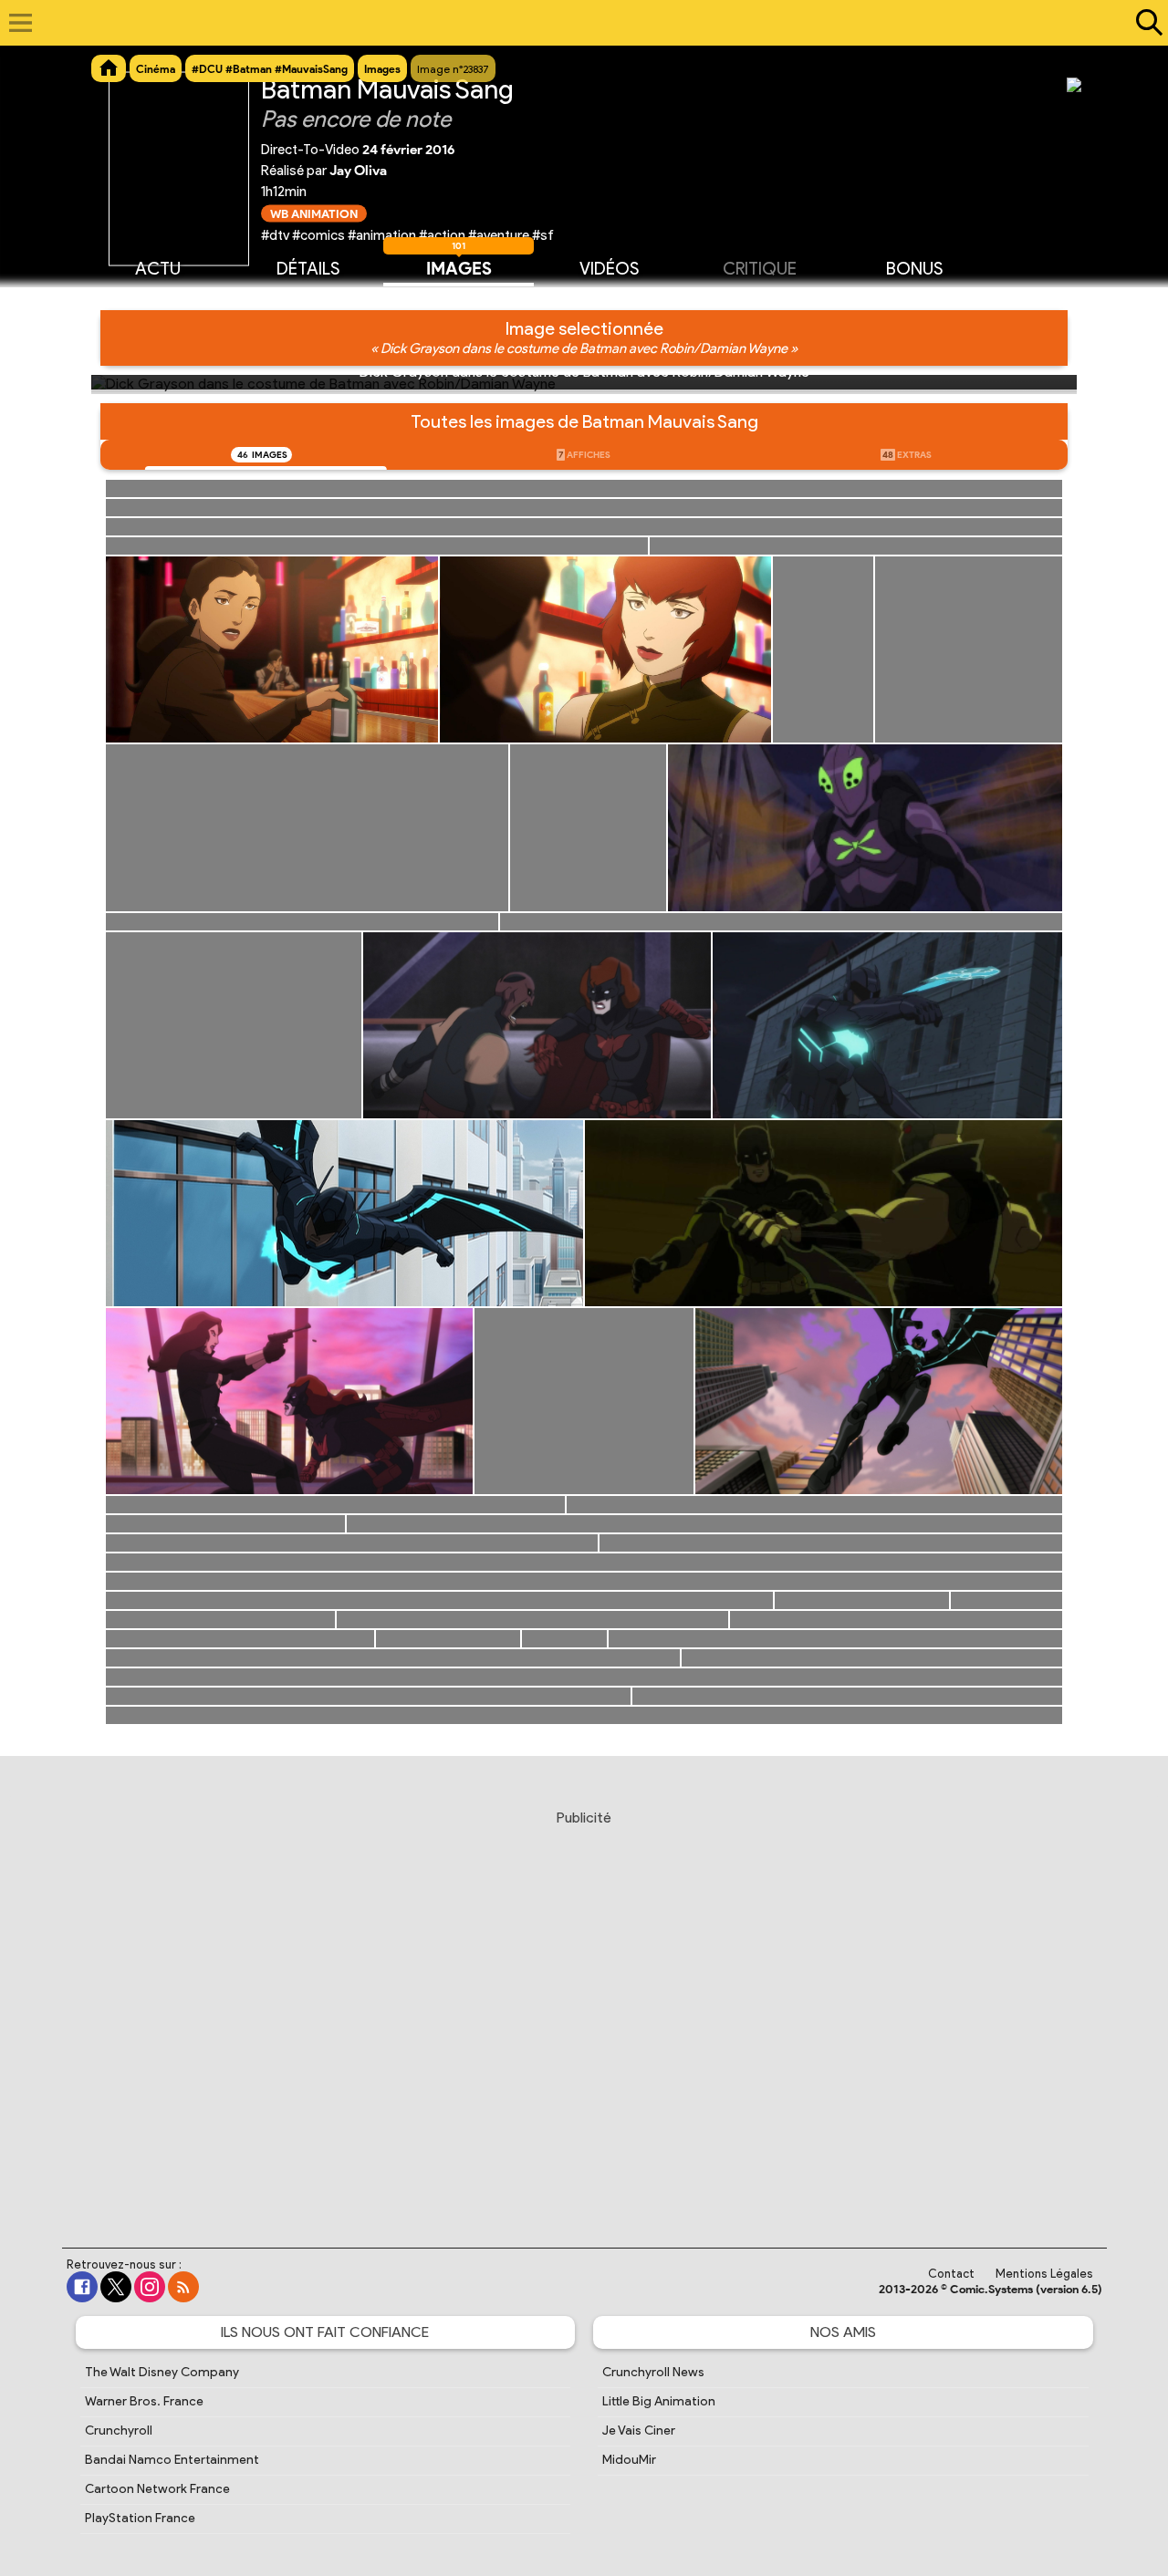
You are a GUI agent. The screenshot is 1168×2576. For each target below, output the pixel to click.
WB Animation (314, 213)
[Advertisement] (584, 2011)
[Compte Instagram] (150, 2287)
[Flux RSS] (183, 2287)
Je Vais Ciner (639, 2431)
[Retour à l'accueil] (574, 23)
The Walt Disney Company (162, 2372)
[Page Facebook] (82, 2287)
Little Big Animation (659, 2401)
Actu (158, 269)
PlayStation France (140, 2518)
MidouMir (629, 2460)
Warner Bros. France (144, 2401)
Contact (951, 2274)
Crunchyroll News (653, 2372)
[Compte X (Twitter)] (116, 2287)
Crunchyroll (119, 2431)
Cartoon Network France (157, 2489)
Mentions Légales (1044, 2274)
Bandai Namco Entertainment (172, 2460)
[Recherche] (1145, 23)
